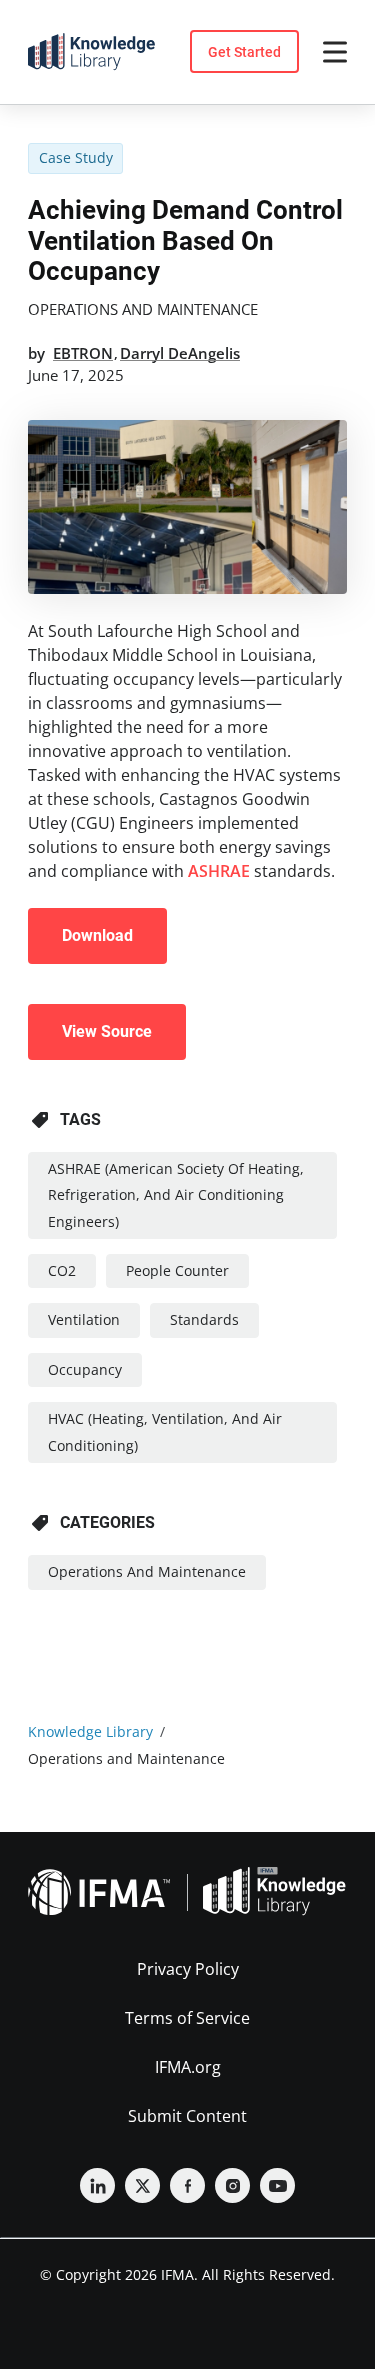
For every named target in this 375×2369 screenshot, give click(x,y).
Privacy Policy (188, 1969)
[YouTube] (277, 2185)
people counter (177, 1270)
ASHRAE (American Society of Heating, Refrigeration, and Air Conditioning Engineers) (176, 1195)
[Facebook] (187, 2185)
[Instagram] (232, 2185)
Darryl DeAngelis (180, 353)
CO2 (62, 1270)
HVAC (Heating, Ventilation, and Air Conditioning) (165, 1431)
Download (97, 935)
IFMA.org (188, 2067)
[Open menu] (335, 52)
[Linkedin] (97, 2185)
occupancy (85, 1369)
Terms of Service (187, 2018)
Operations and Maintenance (143, 309)
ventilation (84, 1319)
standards (204, 1319)
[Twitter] (142, 2185)
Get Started (244, 52)
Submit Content (187, 2116)
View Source (107, 1031)
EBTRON (83, 353)
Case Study (76, 157)
